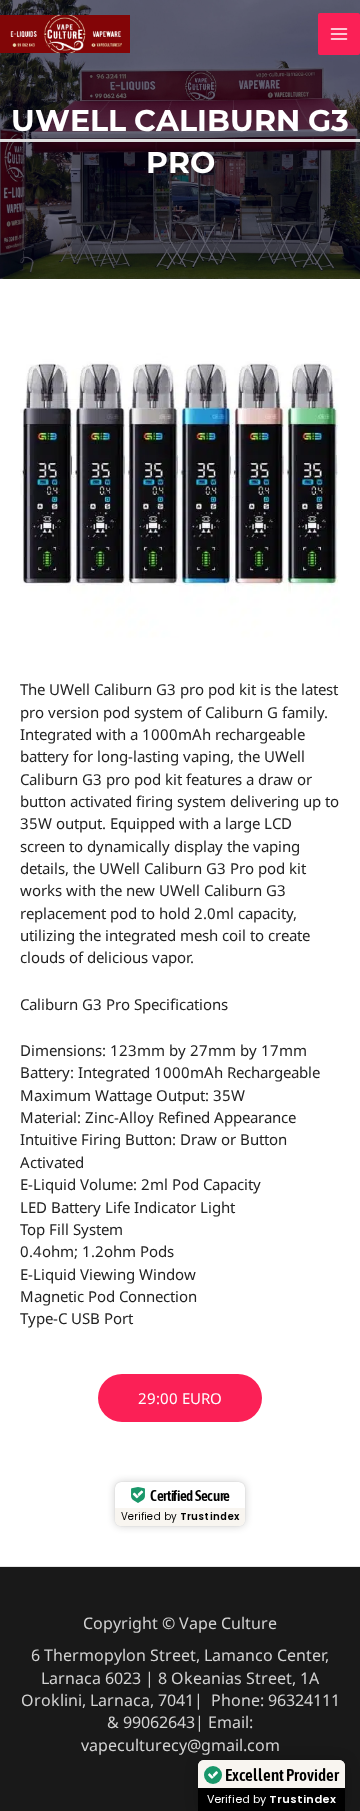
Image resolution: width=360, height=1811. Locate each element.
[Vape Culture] (65, 32)
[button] (180, 1398)
